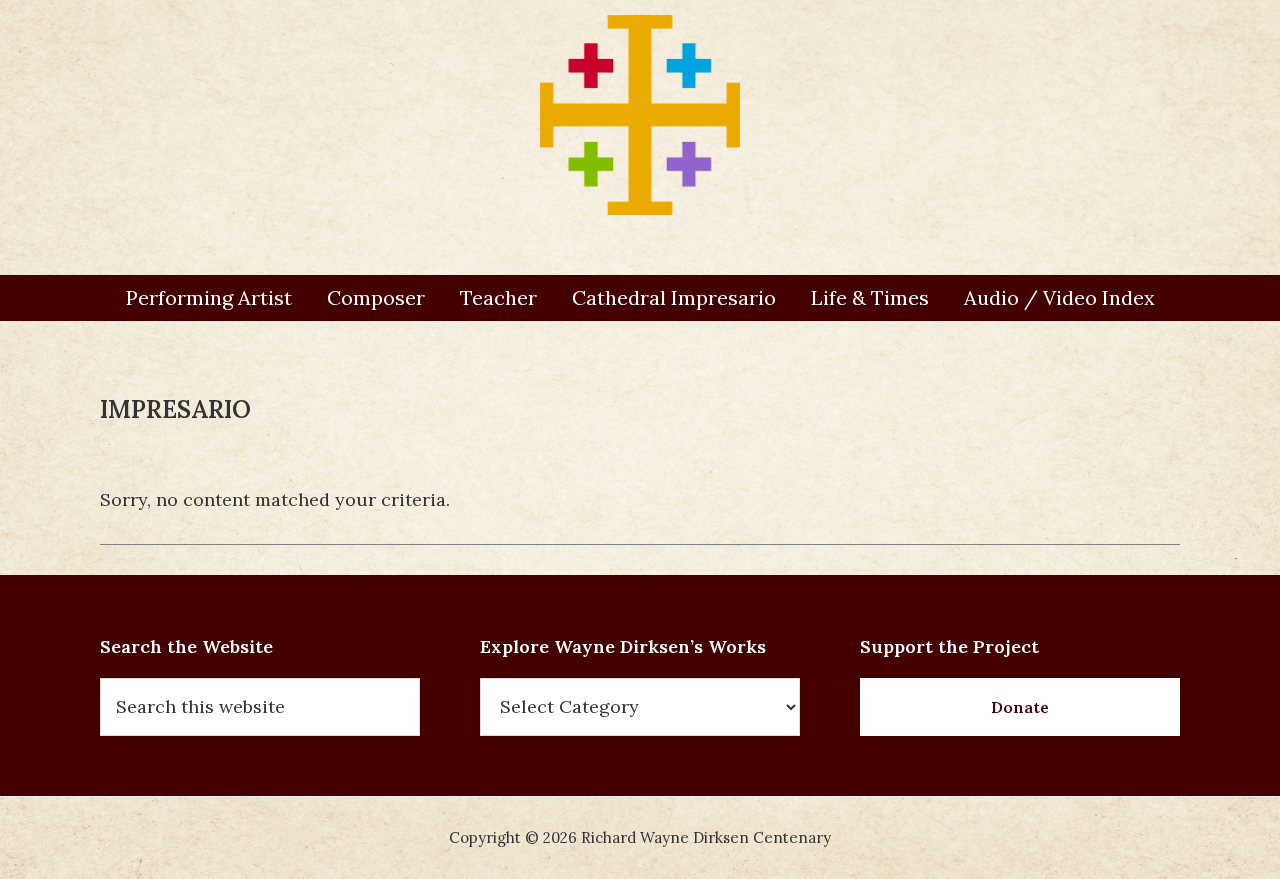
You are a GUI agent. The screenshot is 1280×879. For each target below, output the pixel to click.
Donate (1020, 707)
